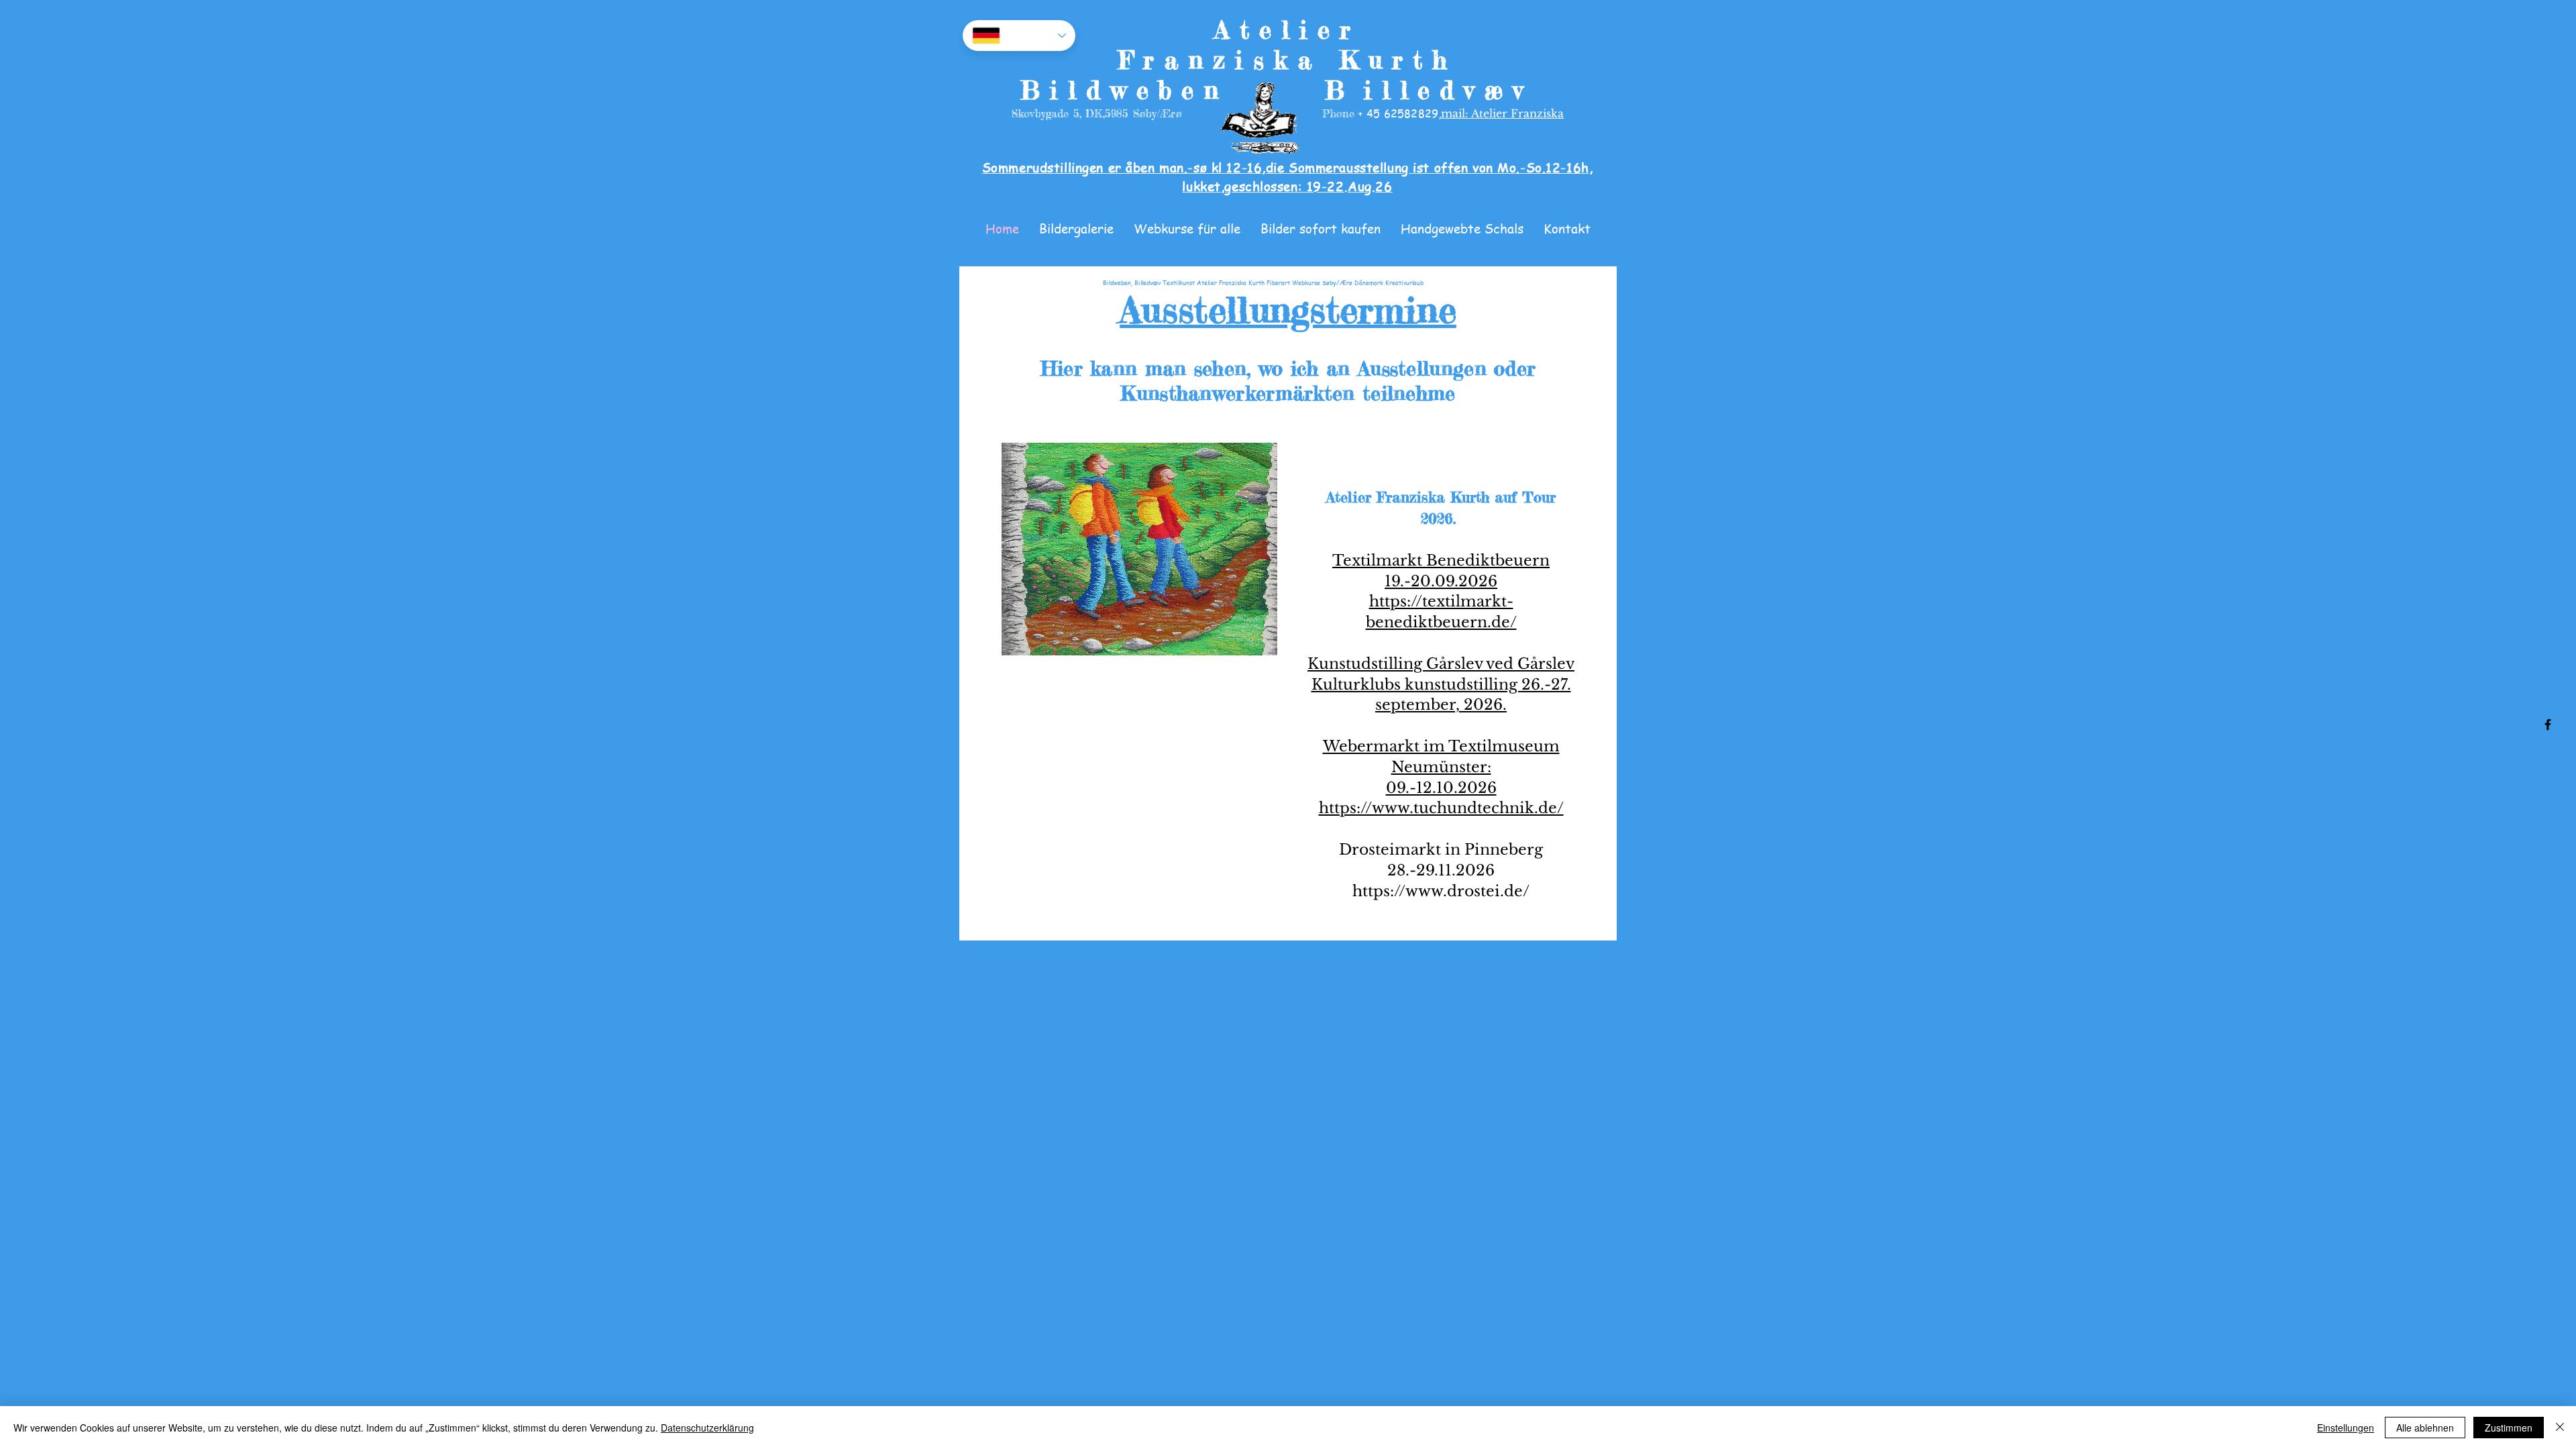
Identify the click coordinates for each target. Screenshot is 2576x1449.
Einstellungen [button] (2346, 1428)
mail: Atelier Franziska (1502, 113)
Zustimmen (2509, 1428)
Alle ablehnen (2425, 1428)
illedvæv (1448, 90)
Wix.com (1412, 1001)
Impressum (1227, 976)
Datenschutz (1329, 976)
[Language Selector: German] (1019, 36)
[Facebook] (2548, 724)
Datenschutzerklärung (707, 1428)
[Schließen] (2560, 1428)
